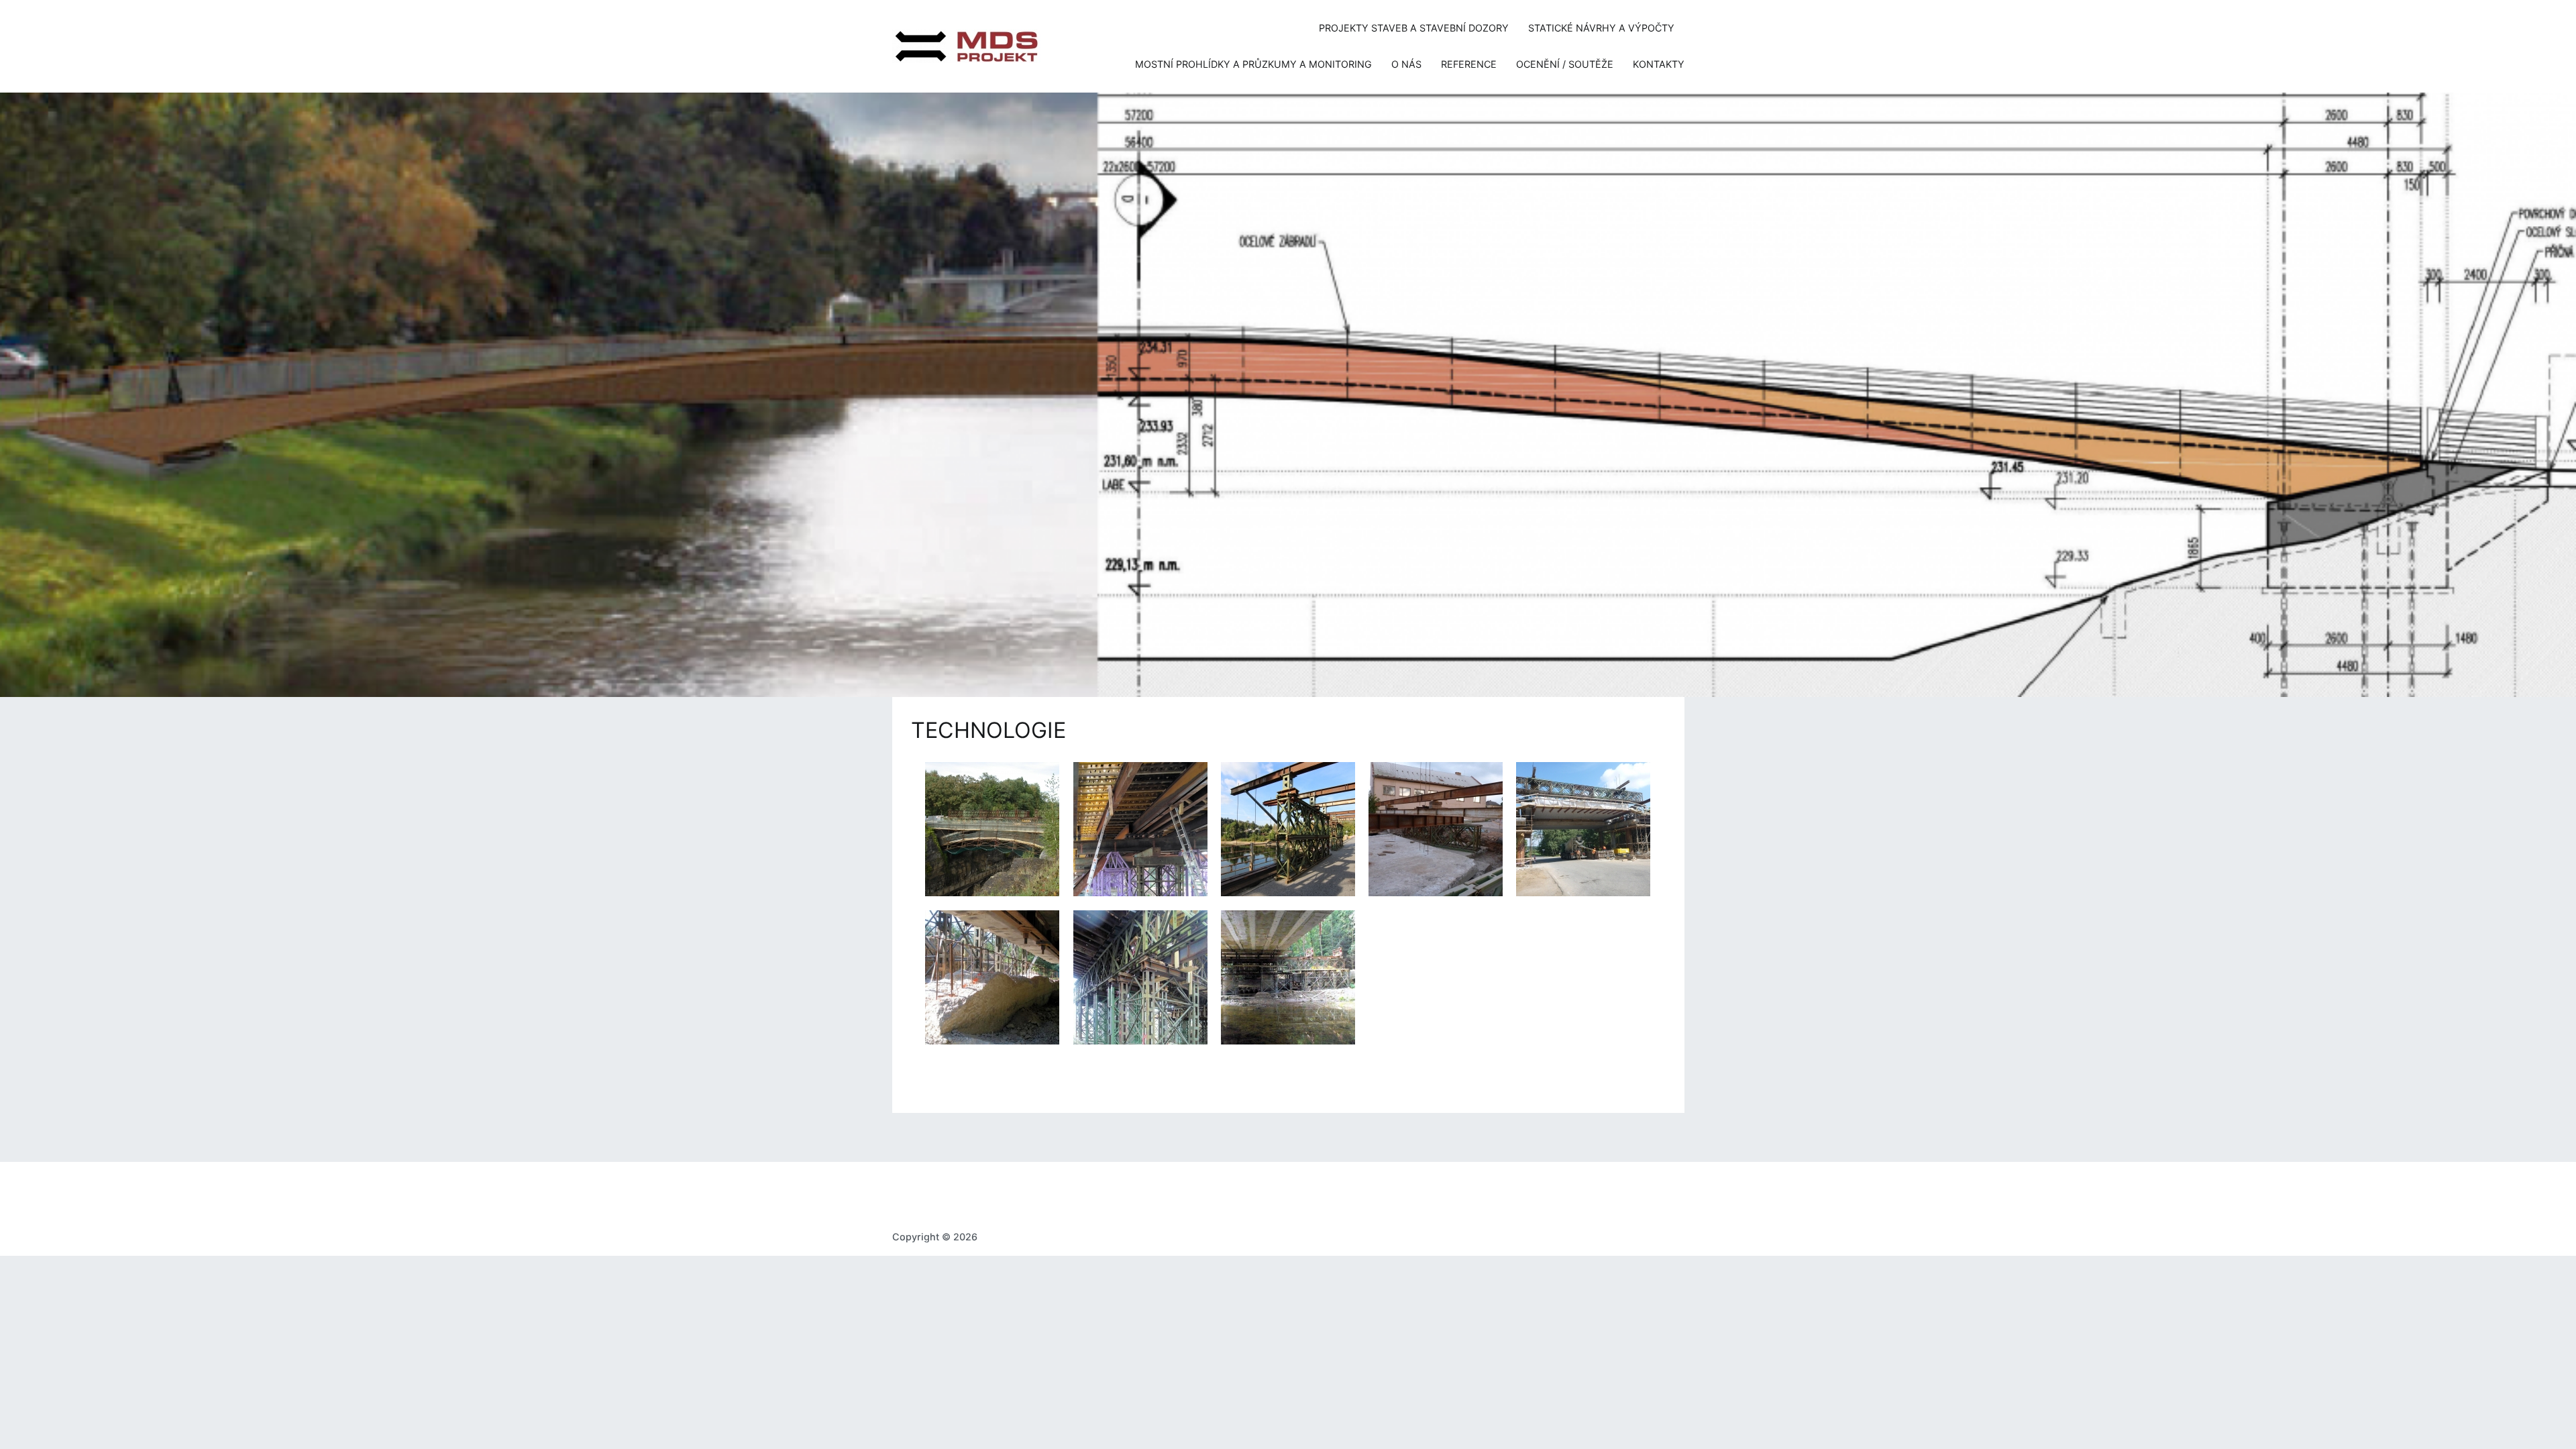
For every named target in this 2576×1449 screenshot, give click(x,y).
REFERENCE (1469, 64)
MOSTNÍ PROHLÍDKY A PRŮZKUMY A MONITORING (1253, 64)
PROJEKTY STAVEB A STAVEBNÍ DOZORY (1414, 28)
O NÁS (1406, 64)
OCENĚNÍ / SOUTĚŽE (1565, 64)
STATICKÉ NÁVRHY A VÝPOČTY (1601, 28)
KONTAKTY (1659, 64)
